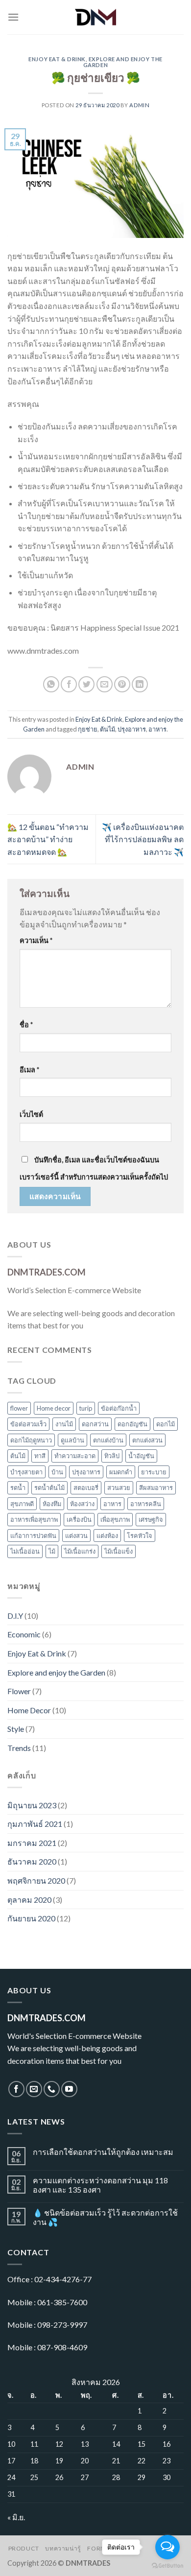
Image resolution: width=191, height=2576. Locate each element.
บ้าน (57, 1472)
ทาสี (40, 1456)
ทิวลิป (112, 1456)
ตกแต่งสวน (147, 1440)
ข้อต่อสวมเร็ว (28, 1424)
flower (19, 1408)
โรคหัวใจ (140, 1536)
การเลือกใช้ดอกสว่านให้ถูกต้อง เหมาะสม (103, 2152)
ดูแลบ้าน (72, 1440)
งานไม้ (64, 1424)
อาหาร (157, 729)
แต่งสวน (76, 1536)
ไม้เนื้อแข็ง (119, 1551)
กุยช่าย (88, 729)
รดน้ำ (18, 1488)
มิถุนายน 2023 (32, 1805)
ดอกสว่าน (95, 1424)
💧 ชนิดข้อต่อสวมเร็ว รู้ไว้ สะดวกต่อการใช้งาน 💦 (105, 2217)
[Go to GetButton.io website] (167, 2566)
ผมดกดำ (121, 1472)
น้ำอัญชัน (141, 1456)
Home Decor (29, 1710)
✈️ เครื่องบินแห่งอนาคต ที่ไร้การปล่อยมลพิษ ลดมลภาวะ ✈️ (143, 839)
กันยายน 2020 (31, 1918)
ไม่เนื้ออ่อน (25, 1551)
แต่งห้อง (107, 1536)
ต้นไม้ (107, 729)
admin (139, 105)
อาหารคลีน (146, 1504)
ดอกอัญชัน (132, 1424)
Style (16, 1729)
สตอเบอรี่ (86, 1488)
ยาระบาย (154, 1472)
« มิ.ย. (16, 2517)
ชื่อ (26, 1025)
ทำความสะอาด (75, 1456)
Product (24, 2548)
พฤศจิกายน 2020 (36, 1880)
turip (86, 1408)
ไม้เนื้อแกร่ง (80, 1551)
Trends (19, 1748)
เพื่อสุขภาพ (115, 1519)
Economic (24, 1634)
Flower (19, 1691)
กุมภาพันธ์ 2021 (35, 1824)
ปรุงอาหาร (132, 729)
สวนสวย (119, 1488)
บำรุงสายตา (26, 1472)
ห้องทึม (52, 1504)
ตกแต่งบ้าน (108, 1440)
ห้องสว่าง (82, 1504)
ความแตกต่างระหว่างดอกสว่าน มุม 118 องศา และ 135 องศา (100, 2185)
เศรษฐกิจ (151, 1519)
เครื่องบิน (79, 1519)
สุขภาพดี (22, 1504)
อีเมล (29, 1070)
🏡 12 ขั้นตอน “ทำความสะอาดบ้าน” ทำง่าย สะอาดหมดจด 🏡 (48, 839)
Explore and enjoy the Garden (123, 62)
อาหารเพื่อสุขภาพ (34, 1519)
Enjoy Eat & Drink (57, 59)
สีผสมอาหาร (156, 1488)
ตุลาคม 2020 (29, 1900)
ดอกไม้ (166, 1424)
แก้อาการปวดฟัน (33, 1536)
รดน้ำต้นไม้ (49, 1488)
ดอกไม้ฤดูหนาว (31, 1440)
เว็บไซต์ (31, 1114)
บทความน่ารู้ (63, 2548)
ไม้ (52, 1551)
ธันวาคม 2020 (32, 1861)
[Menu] (13, 17)
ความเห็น (36, 940)
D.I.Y (15, 1616)
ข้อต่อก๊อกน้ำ (119, 1408)
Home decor (54, 1408)
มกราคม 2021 (32, 1843)
